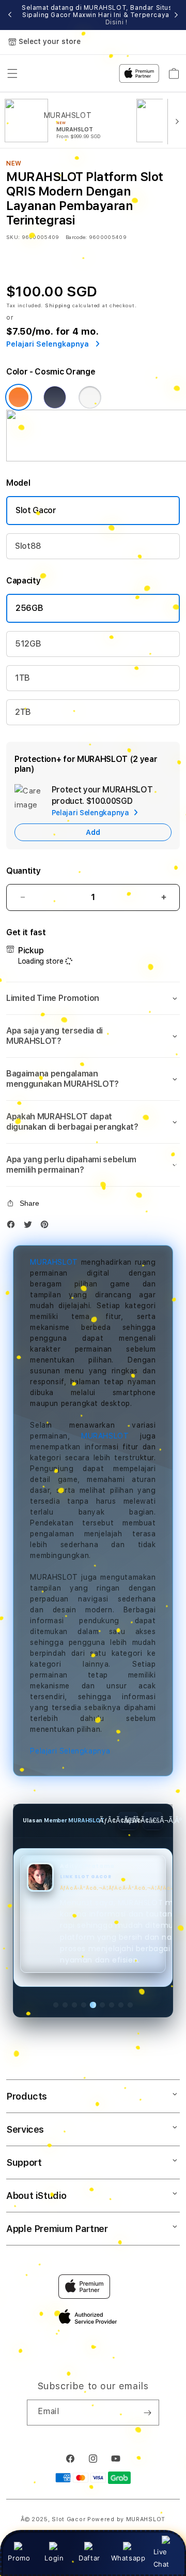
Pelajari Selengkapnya (70, 1751)
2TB (23, 712)
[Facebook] (13, 1227)
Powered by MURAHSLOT (126, 2519)
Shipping (58, 305)
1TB (22, 678)
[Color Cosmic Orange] (19, 397)
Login (54, 2558)
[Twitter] (30, 1227)
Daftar (89, 2558)
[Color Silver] (90, 397)
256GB (29, 608)
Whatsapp (128, 2558)
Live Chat (161, 2558)
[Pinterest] (47, 1227)
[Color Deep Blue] (55, 397)
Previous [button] (10, 15)
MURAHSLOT (54, 1262)
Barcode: (76, 237)
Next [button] (176, 15)
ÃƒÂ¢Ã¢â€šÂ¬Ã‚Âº (153, 1821)
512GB (28, 644)
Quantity (23, 871)
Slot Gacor (36, 510)
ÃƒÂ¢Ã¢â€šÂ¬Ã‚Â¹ (128, 1821)
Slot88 (28, 546)
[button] (93, 998)
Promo (19, 2558)
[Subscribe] (147, 2413)
